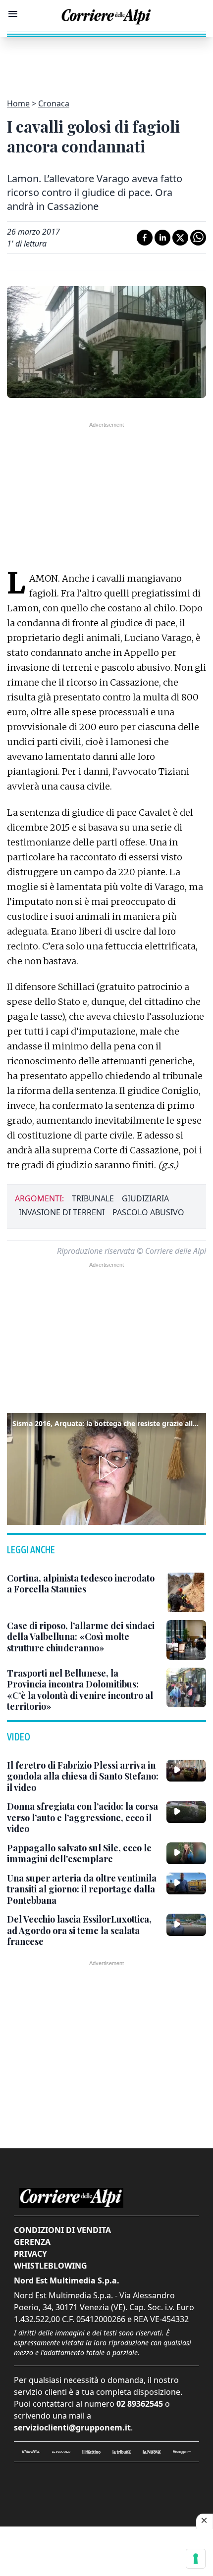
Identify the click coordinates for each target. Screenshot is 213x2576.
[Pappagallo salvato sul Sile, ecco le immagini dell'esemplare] (186, 1853)
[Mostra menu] (13, 14)
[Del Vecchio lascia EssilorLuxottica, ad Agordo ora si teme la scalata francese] (186, 1925)
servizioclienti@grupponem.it (72, 2427)
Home (18, 103)
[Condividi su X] (180, 238)
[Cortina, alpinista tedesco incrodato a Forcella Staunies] (186, 1592)
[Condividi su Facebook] (145, 238)
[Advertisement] (106, 62)
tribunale (93, 1198)
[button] (106, 1468)
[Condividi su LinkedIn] (162, 238)
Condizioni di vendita (62, 2230)
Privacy (30, 2254)
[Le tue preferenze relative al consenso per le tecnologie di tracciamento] (196, 2559)
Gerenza (32, 2242)
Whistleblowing (51, 2266)
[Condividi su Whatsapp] (198, 238)
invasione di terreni (62, 1212)
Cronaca (54, 103)
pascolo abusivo (148, 1212)
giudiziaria (145, 1198)
